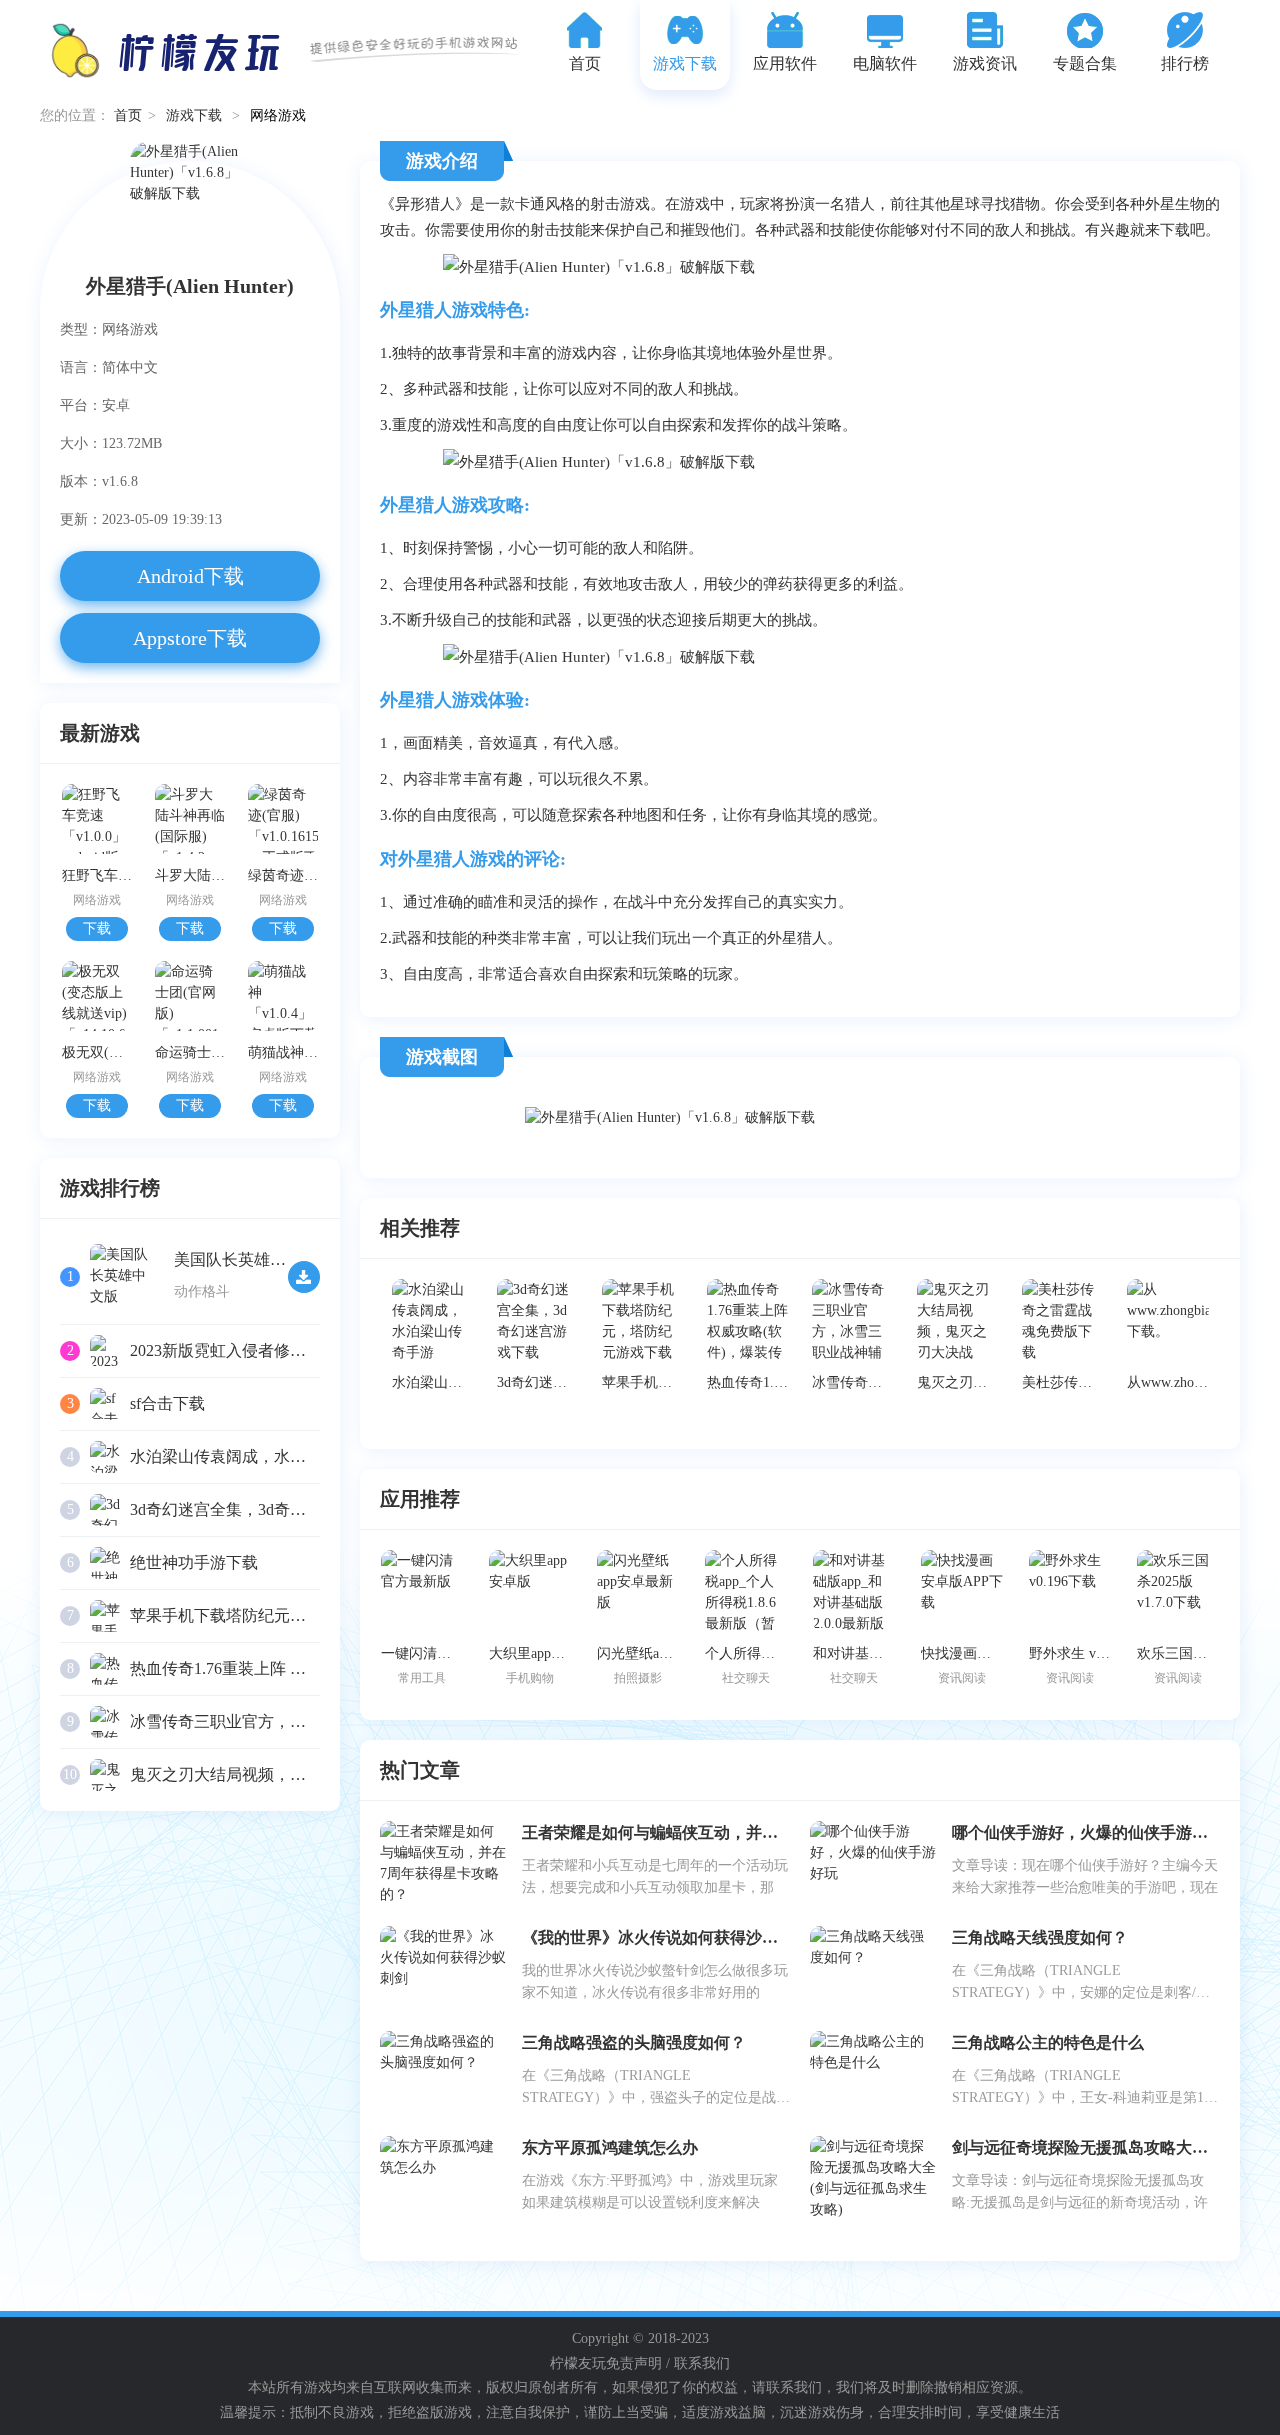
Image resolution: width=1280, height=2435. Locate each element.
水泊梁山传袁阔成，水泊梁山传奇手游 (266, 1456)
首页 (585, 63)
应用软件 (785, 63)
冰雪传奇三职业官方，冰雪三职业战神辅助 (282, 1721)
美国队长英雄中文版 (246, 1259)
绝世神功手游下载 (194, 1562)
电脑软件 (885, 63)
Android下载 (190, 576)
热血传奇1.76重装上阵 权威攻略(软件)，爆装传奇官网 (319, 1668)
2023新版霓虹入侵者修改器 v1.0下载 (258, 1350)
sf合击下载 (167, 1403)
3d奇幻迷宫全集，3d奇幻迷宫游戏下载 (266, 1509)
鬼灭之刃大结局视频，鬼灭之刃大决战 (266, 1774)
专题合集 (1085, 63)
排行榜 (1185, 63)
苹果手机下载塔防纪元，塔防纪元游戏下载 (282, 1615)
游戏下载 (685, 63)
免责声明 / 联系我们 (668, 2363)
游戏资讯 (985, 63)
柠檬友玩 (578, 2363)
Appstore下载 (190, 638)
